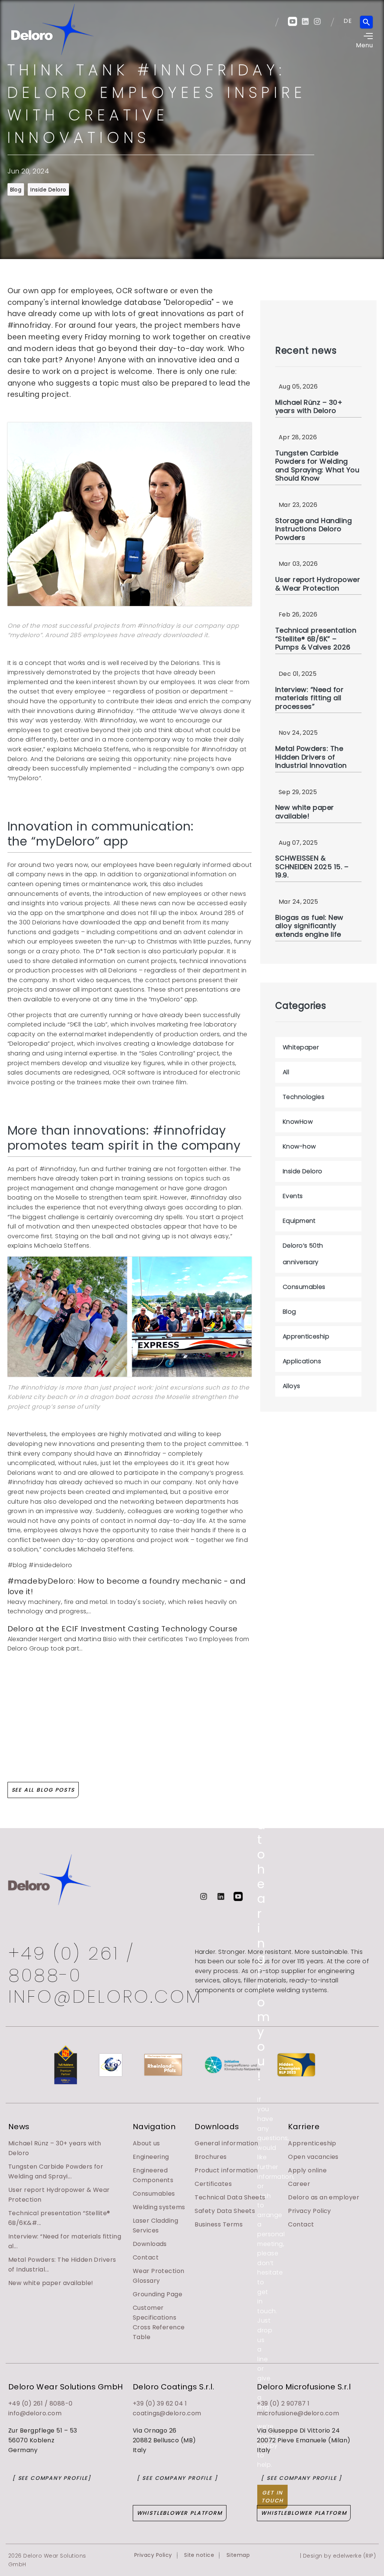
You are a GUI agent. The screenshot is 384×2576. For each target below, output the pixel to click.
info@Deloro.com (99, 1997)
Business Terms (219, 2224)
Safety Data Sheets (225, 2211)
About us (146, 2143)
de (348, 21)
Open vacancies (313, 2157)
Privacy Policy (310, 2211)
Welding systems (159, 2207)
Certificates (213, 2184)
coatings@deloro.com (167, 2413)
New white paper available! (51, 2283)
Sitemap (238, 2555)
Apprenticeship (312, 2143)
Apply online (307, 2170)
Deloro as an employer (324, 2197)
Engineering (151, 2157)
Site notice (199, 2555)
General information (226, 2143)
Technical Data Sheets (230, 2197)
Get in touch (272, 2497)
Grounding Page (158, 2294)
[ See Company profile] (52, 2478)
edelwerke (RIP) (354, 2556)
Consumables (154, 2194)
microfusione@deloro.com (298, 2413)
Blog (16, 190)
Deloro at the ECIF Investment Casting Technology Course (123, 1629)
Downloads (150, 2244)
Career (299, 2184)
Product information (226, 2170)
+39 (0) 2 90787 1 (283, 2403)
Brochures (211, 2157)
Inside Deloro (48, 190)
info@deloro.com (35, 2413)
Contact (146, 2257)
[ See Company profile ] (177, 2478)
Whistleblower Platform (180, 2513)
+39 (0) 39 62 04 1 (160, 2403)
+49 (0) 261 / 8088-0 (71, 1964)
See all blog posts (43, 1790)
